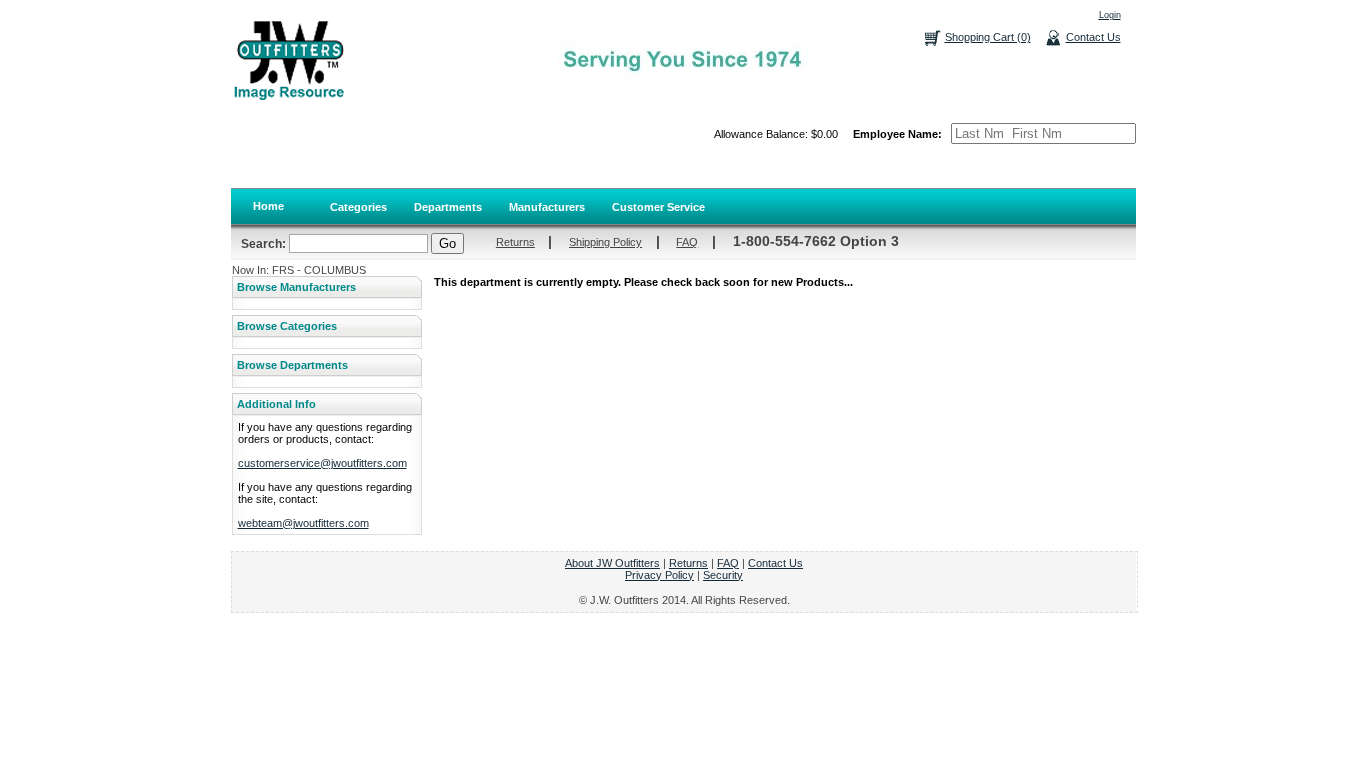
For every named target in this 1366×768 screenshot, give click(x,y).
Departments (448, 207)
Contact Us (1093, 37)
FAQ (687, 242)
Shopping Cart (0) (988, 37)
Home (268, 206)
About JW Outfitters (612, 563)
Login (1110, 15)
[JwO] (287, 60)
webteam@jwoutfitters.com (303, 523)
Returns (515, 242)
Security (723, 575)
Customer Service (658, 207)
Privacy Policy (659, 575)
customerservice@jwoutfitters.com (322, 463)
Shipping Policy (605, 242)
